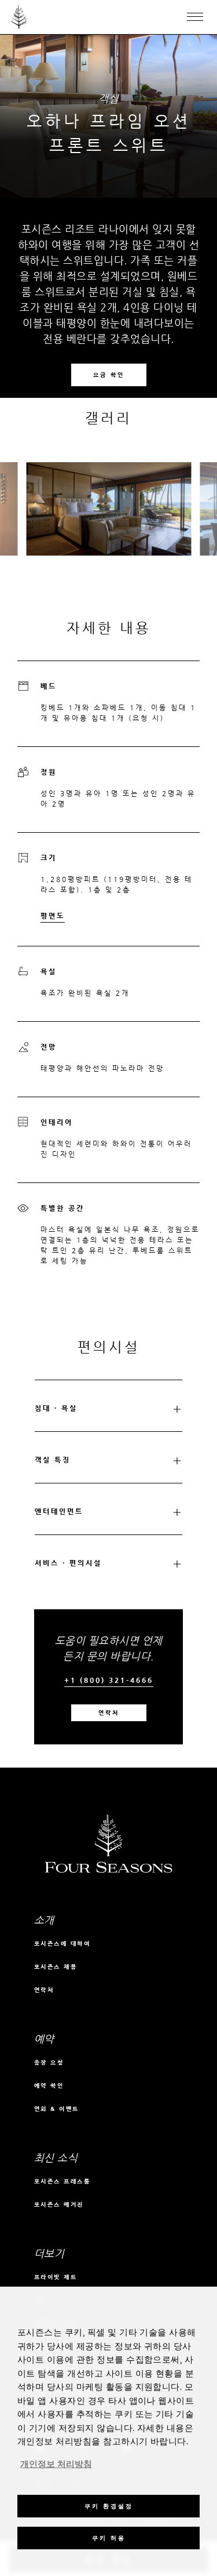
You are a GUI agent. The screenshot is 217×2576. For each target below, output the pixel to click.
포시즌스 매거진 (59, 2205)
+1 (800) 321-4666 (109, 1680)
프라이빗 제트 (56, 2277)
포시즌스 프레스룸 (62, 2181)
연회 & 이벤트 (57, 2109)
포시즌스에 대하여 (62, 1944)
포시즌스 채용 (56, 1967)
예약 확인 (49, 2086)
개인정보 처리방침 (56, 2465)
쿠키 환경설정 (109, 2506)
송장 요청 (49, 2062)
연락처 (109, 1713)
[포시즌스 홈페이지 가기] (19, 17)
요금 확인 (109, 375)
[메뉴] (195, 17)
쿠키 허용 (109, 2538)
